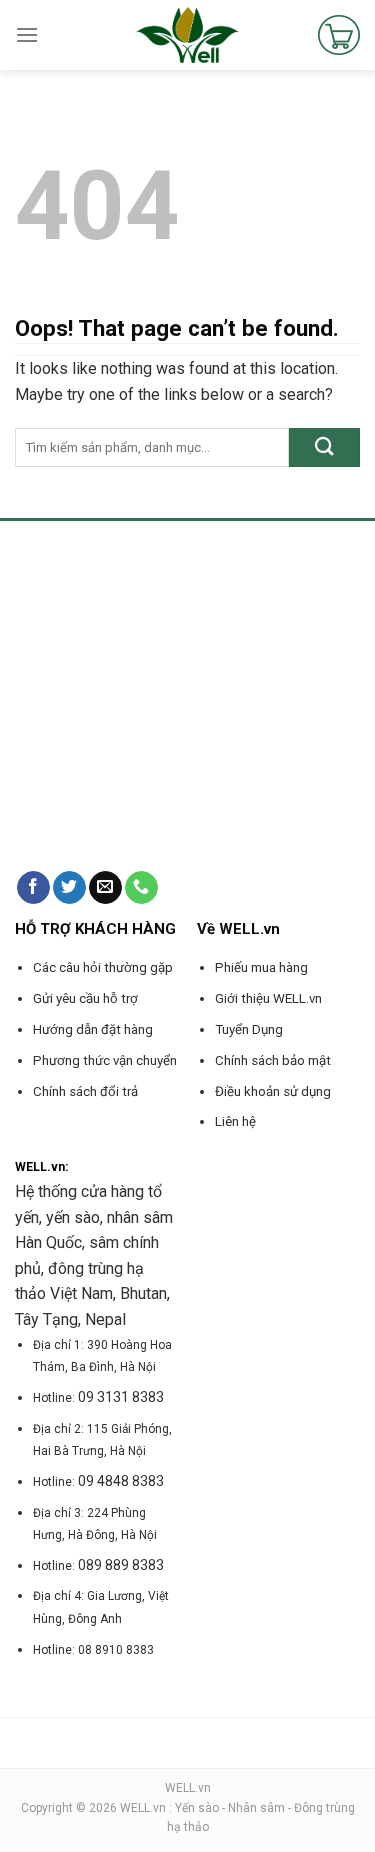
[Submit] (324, 447)
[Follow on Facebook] (33, 888)
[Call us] (141, 888)
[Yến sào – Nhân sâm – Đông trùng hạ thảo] (187, 35)
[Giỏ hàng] (339, 35)
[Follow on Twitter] (69, 888)
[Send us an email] (105, 888)
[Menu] (27, 34)
